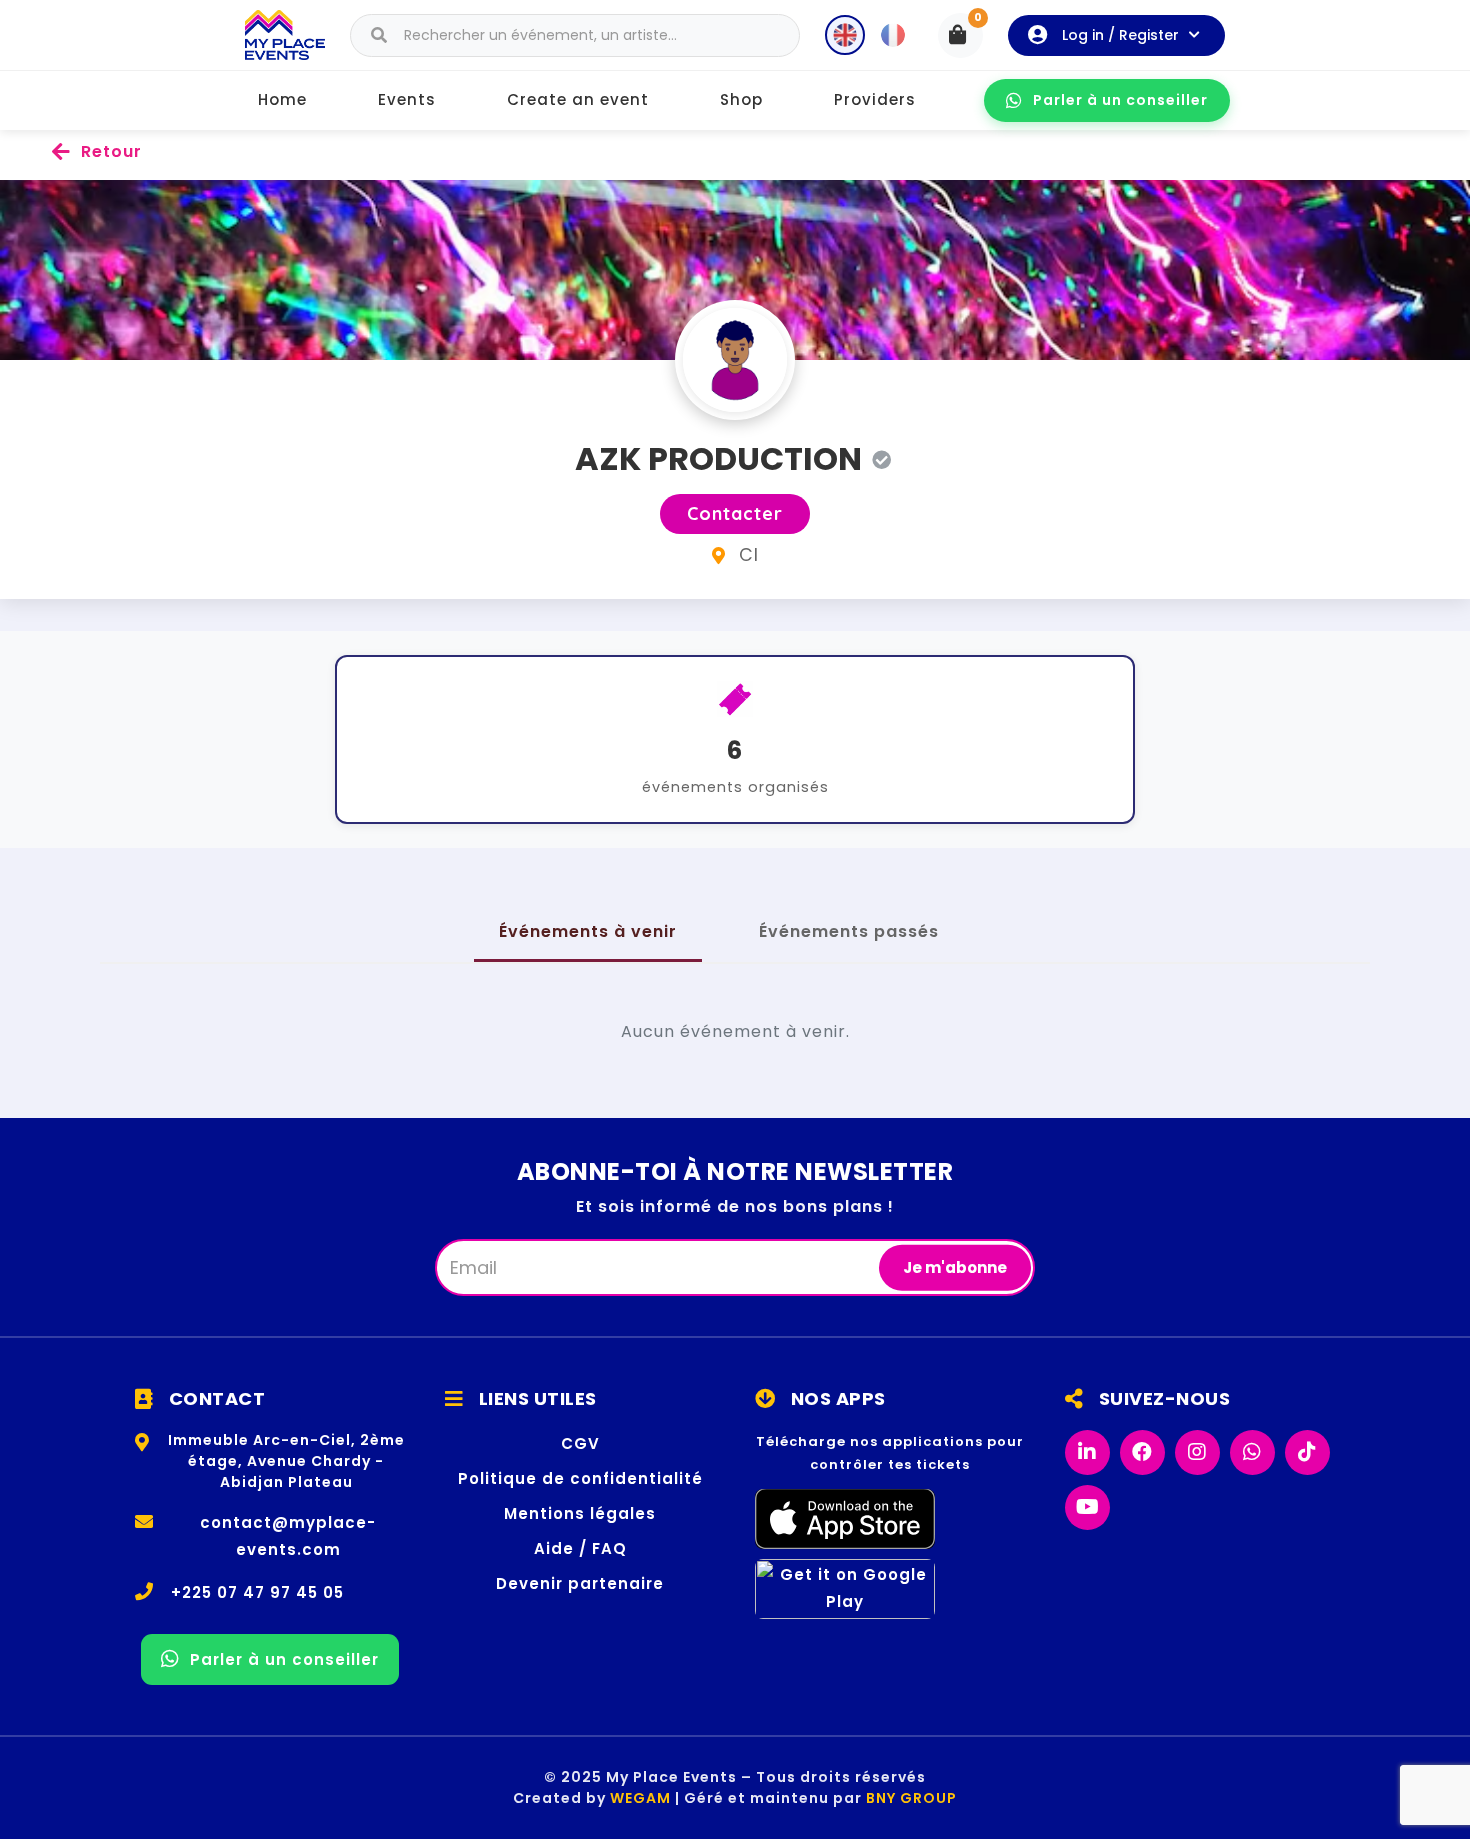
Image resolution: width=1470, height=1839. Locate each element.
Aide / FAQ (580, 1548)
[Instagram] (1197, 1452)
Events (407, 99)
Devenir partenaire (580, 1583)
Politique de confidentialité (580, 1478)
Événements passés (849, 931)
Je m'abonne (955, 1266)
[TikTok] (1307, 1452)
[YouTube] (1087, 1507)
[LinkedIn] (1087, 1452)
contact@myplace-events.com (288, 1536)
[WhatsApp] (1252, 1452)
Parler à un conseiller (1120, 100)
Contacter (735, 513)
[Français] (893, 35)
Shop (741, 99)
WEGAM (640, 1798)
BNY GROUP (911, 1798)
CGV (580, 1443)
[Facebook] (1142, 1452)
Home (282, 99)
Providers (875, 99)
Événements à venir (588, 931)
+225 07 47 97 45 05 (257, 1592)
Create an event (578, 99)
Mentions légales (580, 1513)
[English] (845, 35)
